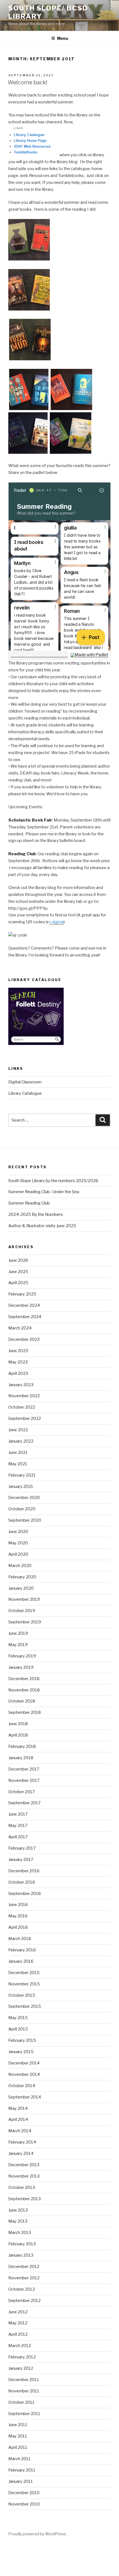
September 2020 (25, 1520)
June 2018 (18, 1724)
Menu (63, 38)
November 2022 (24, 1396)
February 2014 (22, 2142)
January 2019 (21, 1667)
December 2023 (24, 1339)
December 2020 (24, 1498)
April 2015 (18, 2029)
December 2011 (24, 2380)
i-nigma (57, 922)
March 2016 (20, 1939)
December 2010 (24, 2493)
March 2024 (20, 1328)
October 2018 (22, 1701)
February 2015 (22, 2040)
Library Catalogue (25, 1093)
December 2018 (24, 1679)
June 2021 (18, 1453)
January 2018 (21, 1758)
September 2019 (25, 1622)
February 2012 (22, 2357)
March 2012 (20, 2346)
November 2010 (24, 2504)
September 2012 (24, 2301)
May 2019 (18, 1645)
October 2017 (22, 1792)
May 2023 (18, 1362)
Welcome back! (28, 82)
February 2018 (22, 1746)
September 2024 (25, 1317)
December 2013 (24, 2165)
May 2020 (18, 1543)
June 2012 (18, 2312)
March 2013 (20, 2233)
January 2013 (21, 2255)
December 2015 (24, 1973)
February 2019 (22, 1656)
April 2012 (18, 2334)
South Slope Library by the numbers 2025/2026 (53, 1181)
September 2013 (24, 2199)
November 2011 (24, 2391)
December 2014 (24, 2063)
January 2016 (21, 1961)
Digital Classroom (25, 1082)
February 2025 (22, 1294)
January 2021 (21, 1487)
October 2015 (22, 1995)
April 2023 (18, 1373)
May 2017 (18, 1826)
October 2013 (22, 2187)
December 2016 (24, 1871)
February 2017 (22, 1848)
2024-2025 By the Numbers (36, 1214)
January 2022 (21, 1441)
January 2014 (21, 2153)
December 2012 (24, 2267)
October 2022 (22, 1407)
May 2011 (18, 2436)
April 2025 (18, 1283)
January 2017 (21, 1860)
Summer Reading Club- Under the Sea (44, 1192)
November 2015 (24, 1984)
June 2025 (18, 1272)
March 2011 (20, 2459)
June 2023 (18, 1351)
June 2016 (18, 1905)
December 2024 (24, 1305)
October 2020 (22, 1509)
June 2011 (18, 2425)
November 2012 (24, 2278)
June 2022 (18, 1430)
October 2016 (22, 1882)
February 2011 (22, 2470)
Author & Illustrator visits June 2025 (42, 1226)
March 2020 (20, 1566)
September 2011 (24, 2414)
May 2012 (18, 2323)
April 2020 (18, 1554)
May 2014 (18, 2108)
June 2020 (18, 1532)
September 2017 (24, 1803)
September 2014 (25, 2097)
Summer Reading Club (29, 1203)
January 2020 (21, 1588)
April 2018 (18, 1735)
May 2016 (18, 1916)
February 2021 (22, 1475)
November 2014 (24, 2074)
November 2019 (24, 1599)
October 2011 (21, 2402)
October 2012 (22, 2289)
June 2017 (18, 1814)
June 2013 (18, 2210)
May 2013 (18, 2221)
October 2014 (22, 2086)
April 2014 (18, 2119)
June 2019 (18, 1633)
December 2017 (24, 1769)
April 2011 (18, 2447)
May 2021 (18, 1464)
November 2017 (24, 1780)
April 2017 (18, 1837)
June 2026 (18, 1260)
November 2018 (24, 1690)
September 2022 (25, 1419)
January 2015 (21, 2052)
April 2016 (18, 1927)
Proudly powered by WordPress (37, 2534)
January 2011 (21, 2481)
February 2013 (22, 2244)
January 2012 (21, 2368)
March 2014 (20, 2131)
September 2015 (25, 2006)
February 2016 (22, 1950)
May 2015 (18, 2018)
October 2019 (22, 1611)
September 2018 (25, 1712)
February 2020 (22, 1577)
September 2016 (25, 1894)
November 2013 (24, 2176)
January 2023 (21, 1385)
